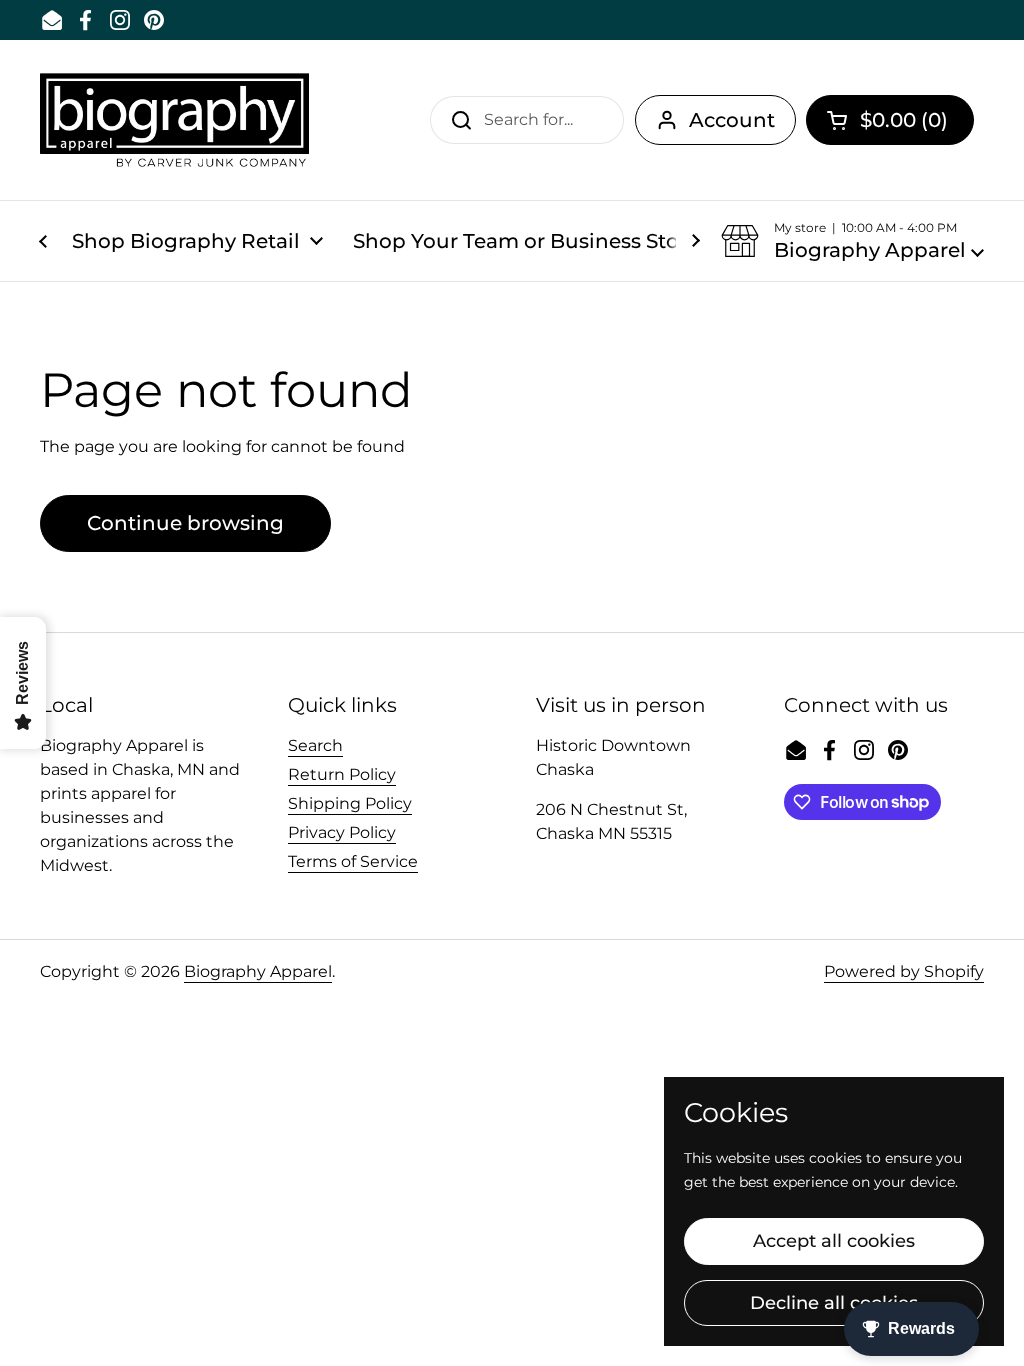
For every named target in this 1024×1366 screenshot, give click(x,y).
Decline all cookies (834, 1303)
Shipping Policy (350, 803)
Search (315, 745)
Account (732, 120)
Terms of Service (353, 861)
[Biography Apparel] (174, 120)
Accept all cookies (834, 1241)
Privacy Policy (342, 832)
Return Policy (342, 774)
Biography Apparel (258, 971)
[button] (890, 120)
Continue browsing (185, 523)
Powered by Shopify (904, 971)
